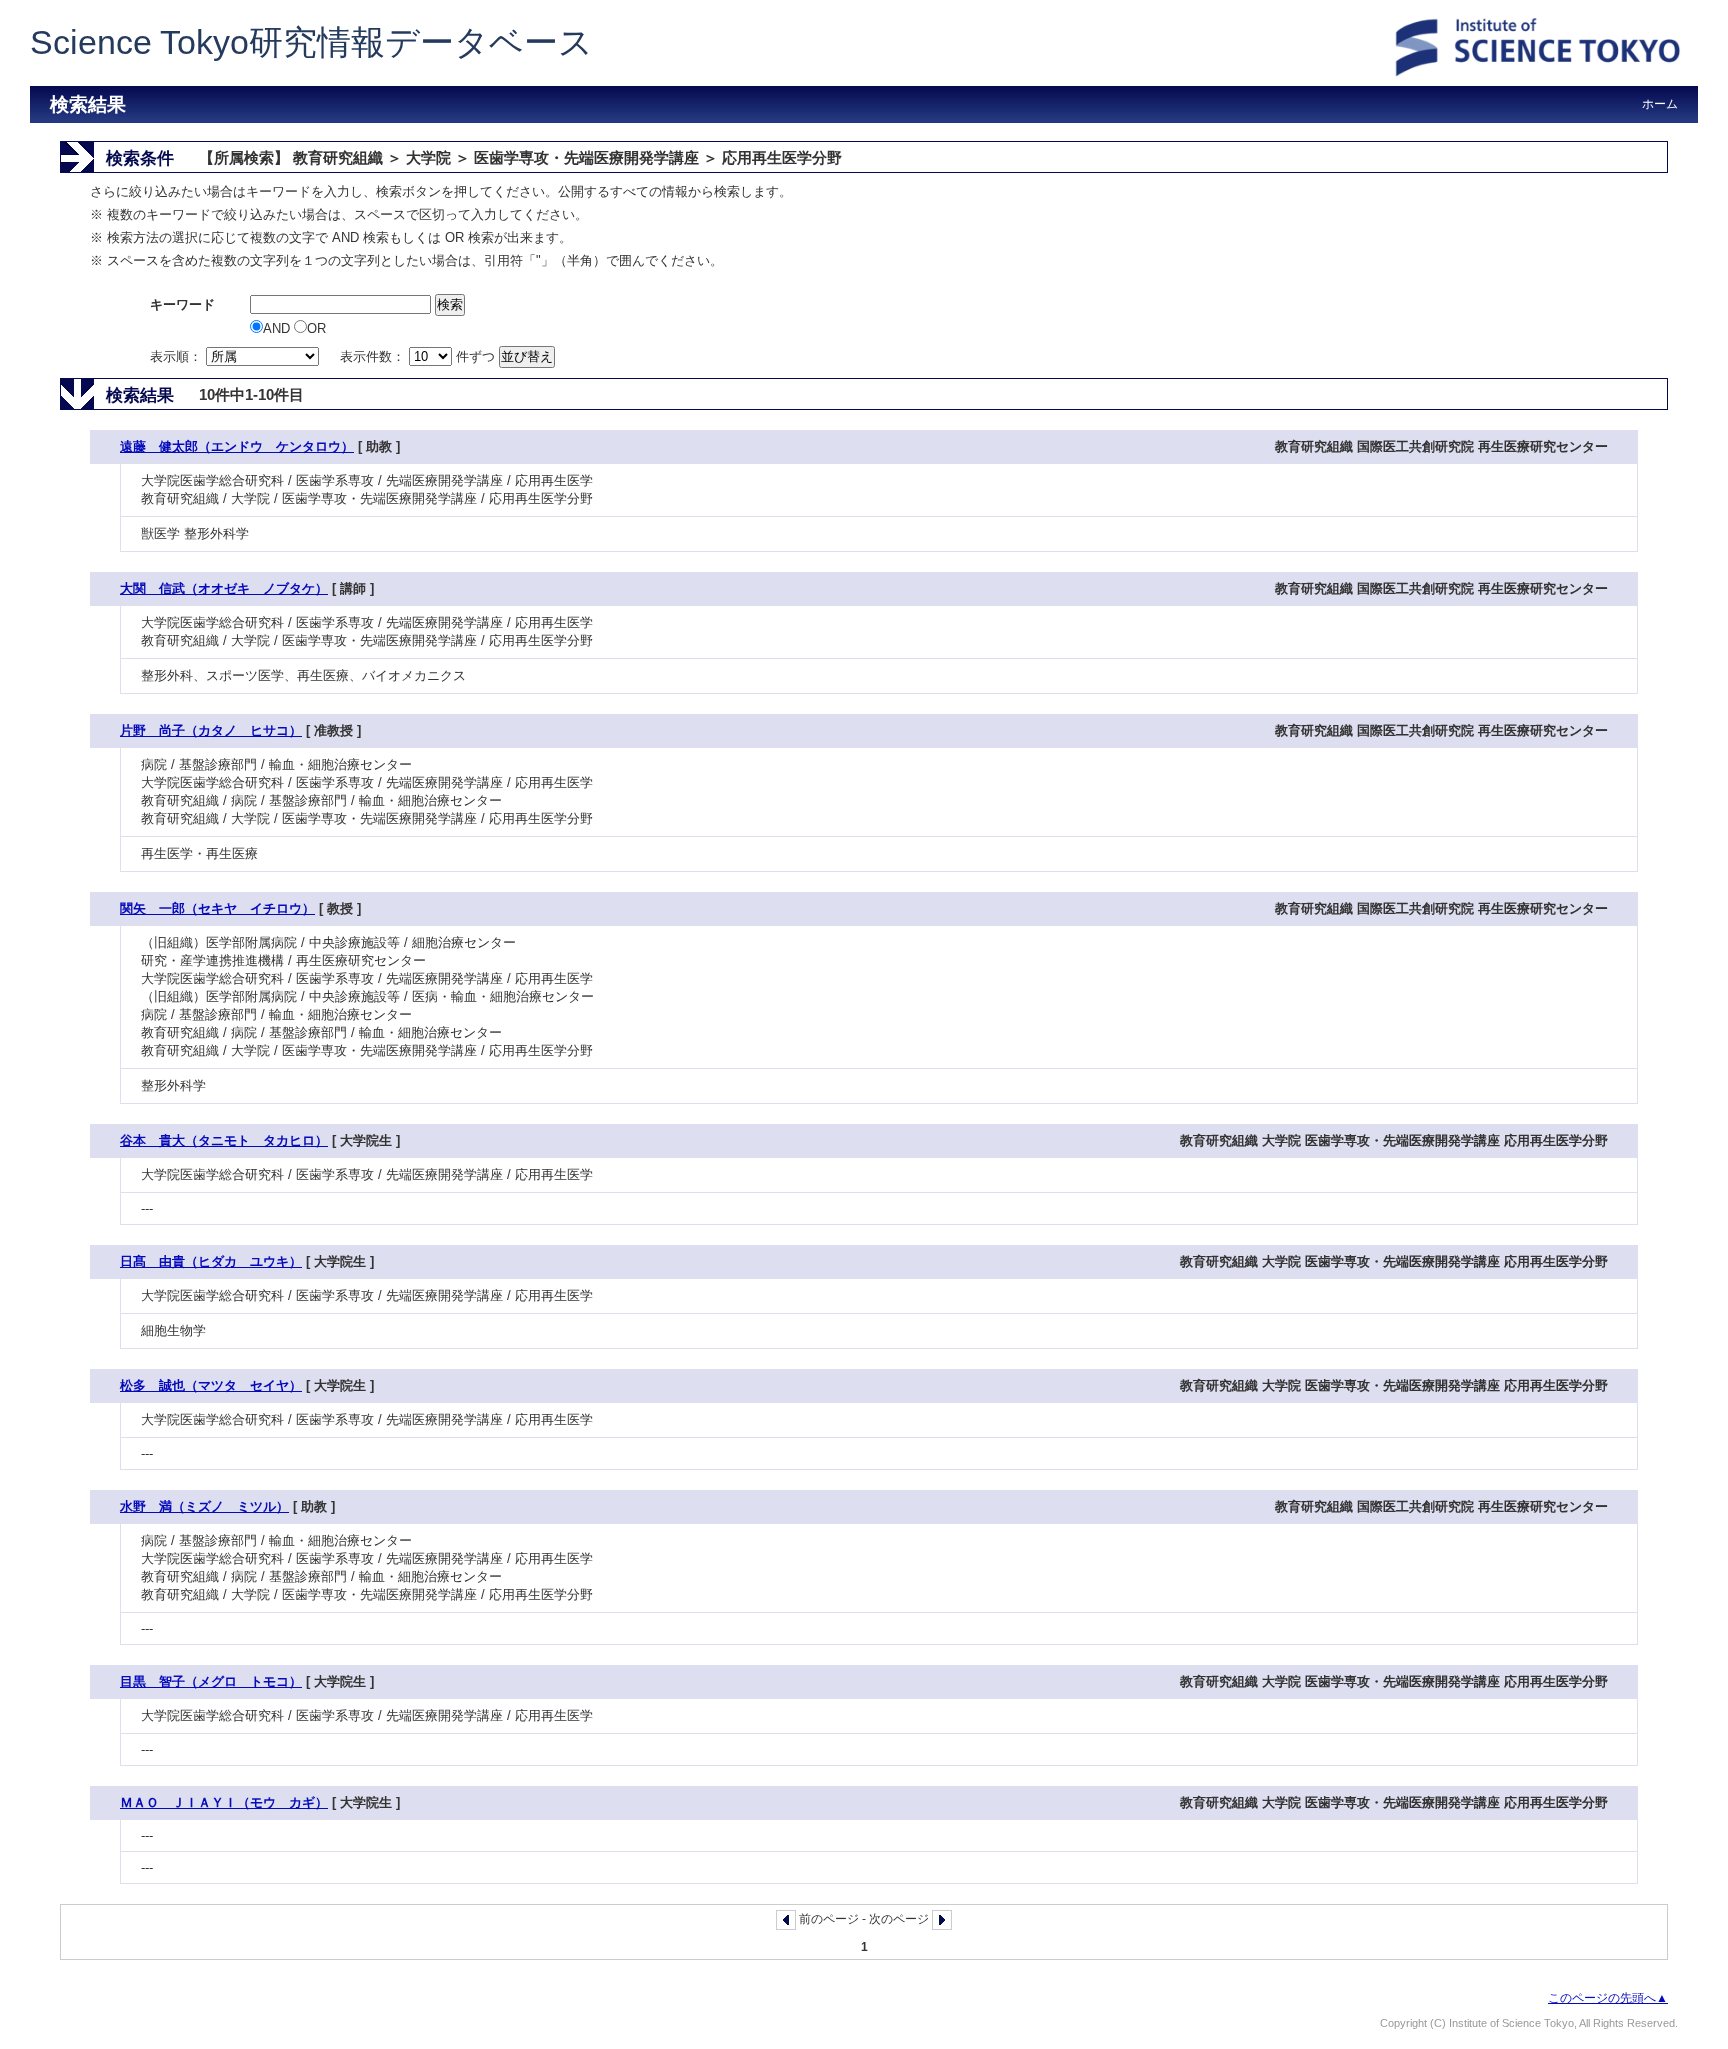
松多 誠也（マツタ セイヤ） (211, 1385)
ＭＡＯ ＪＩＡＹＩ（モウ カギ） (224, 1802)
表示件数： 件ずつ (419, 356)
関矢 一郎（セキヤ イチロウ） (217, 908)
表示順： (178, 356)
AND (278, 328)
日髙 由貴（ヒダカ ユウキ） (211, 1261)
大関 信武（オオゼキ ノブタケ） (224, 588)
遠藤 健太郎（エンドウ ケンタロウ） (237, 446)
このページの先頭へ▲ (1608, 1998)
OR (316, 328)
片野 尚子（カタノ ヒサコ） (211, 730)
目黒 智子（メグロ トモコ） (211, 1681)
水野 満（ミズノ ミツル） (204, 1506)
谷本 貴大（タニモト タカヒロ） (224, 1140)
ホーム (1660, 104)
